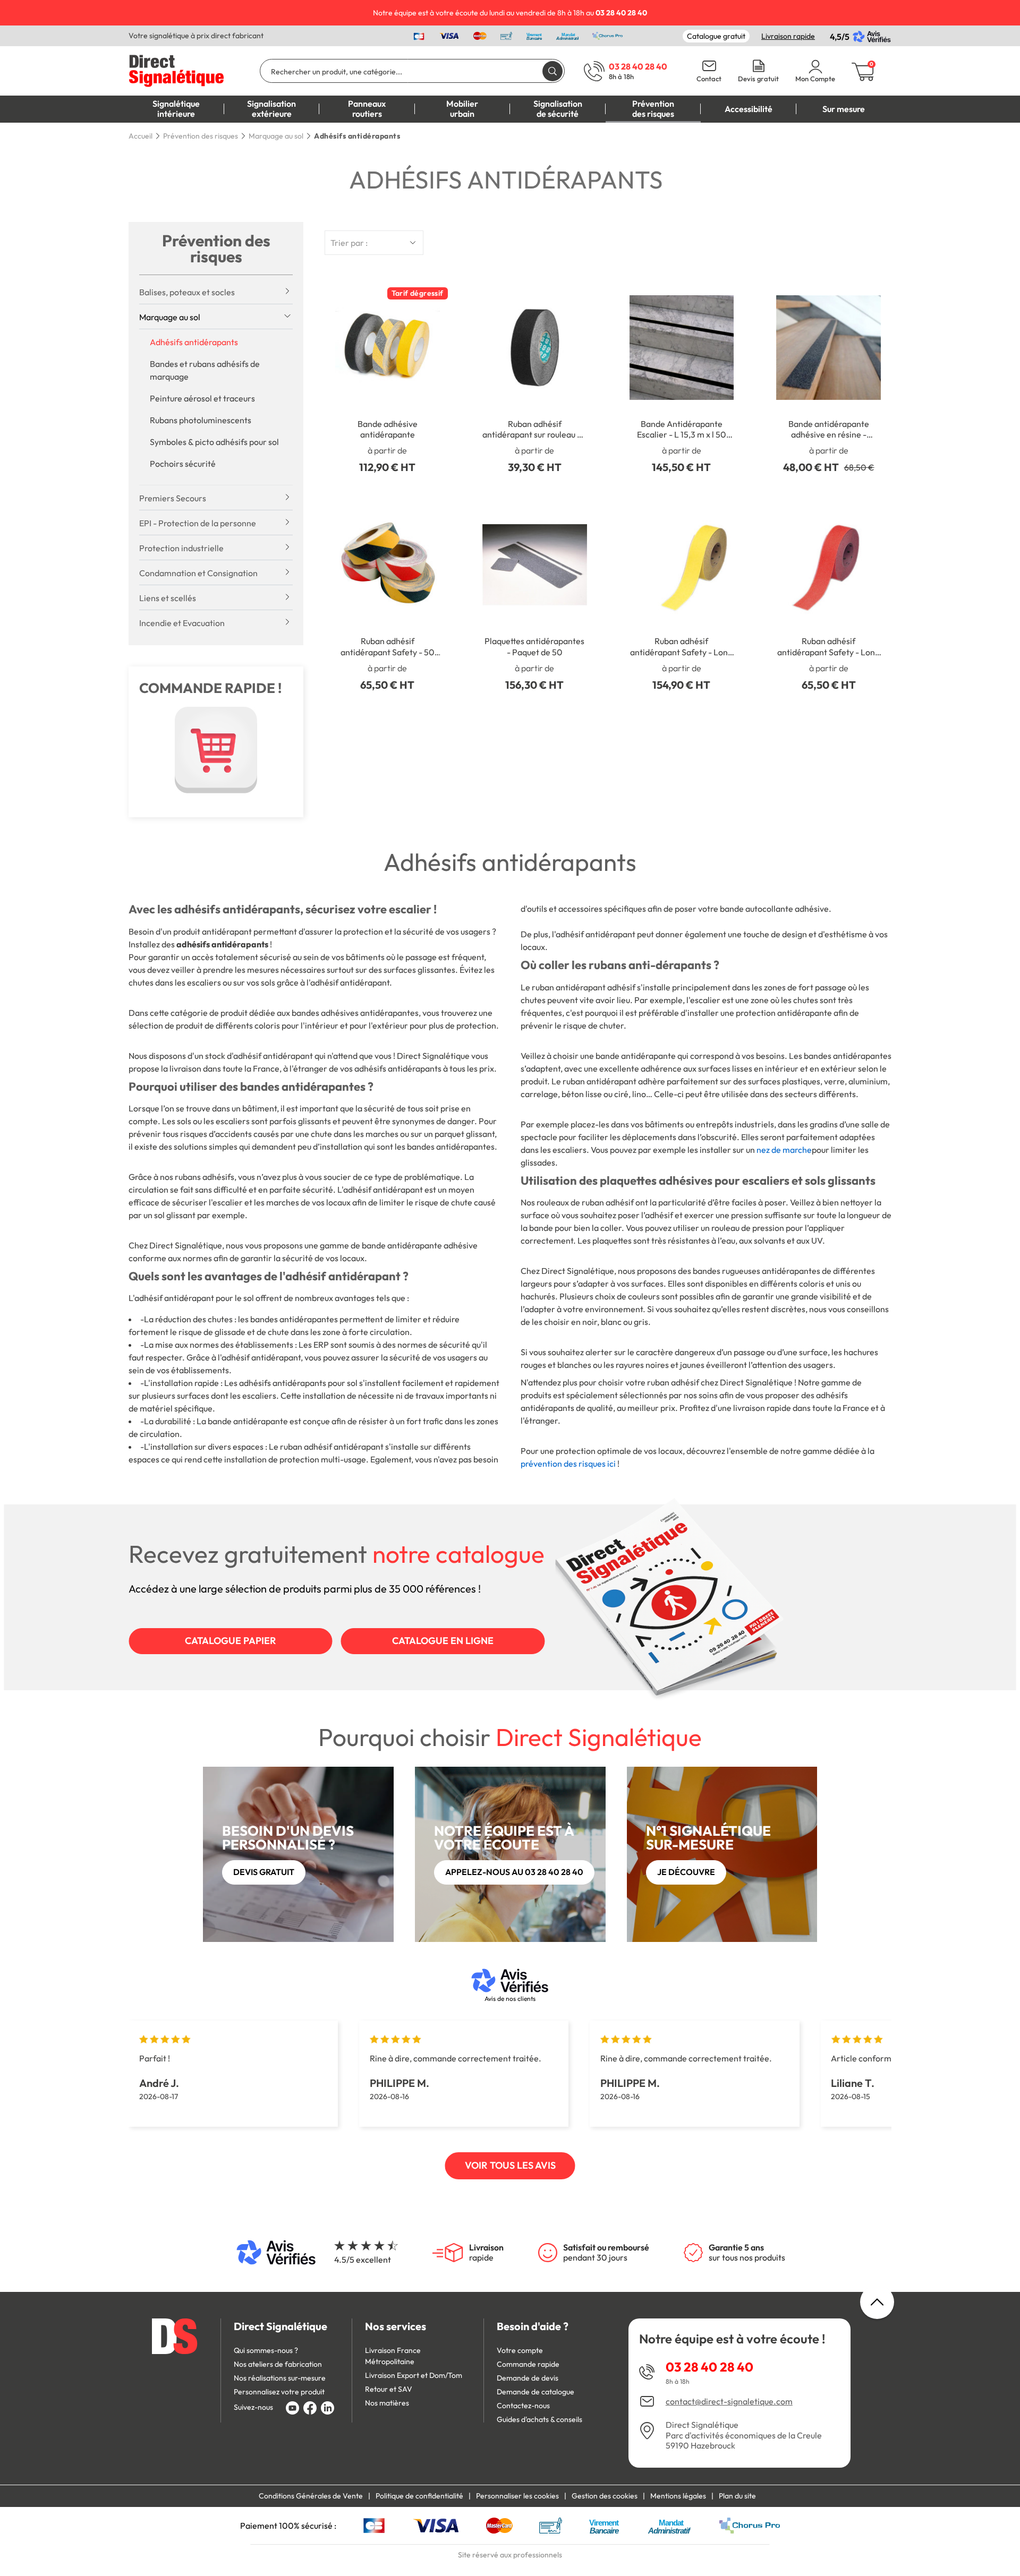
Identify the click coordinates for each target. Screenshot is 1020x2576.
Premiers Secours (173, 498)
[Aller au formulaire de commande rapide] (216, 750)
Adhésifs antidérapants (194, 342)
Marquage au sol (170, 317)
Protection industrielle (181, 548)
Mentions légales (678, 2496)
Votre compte (520, 2350)
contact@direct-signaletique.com (729, 2402)
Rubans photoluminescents (201, 420)
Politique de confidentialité (419, 2496)
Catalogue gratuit (716, 36)
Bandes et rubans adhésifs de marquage (205, 370)
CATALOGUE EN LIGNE (443, 1641)
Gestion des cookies (605, 2496)
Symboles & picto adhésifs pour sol (214, 442)
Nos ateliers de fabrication (278, 2364)
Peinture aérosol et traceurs (202, 398)
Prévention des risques (216, 249)
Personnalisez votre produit (279, 2392)
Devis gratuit (758, 79)
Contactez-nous (523, 2406)
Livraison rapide (788, 36)
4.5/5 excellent (363, 2260)
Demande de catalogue (535, 2392)
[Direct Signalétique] (176, 70)
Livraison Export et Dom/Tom (414, 2375)
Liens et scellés (168, 598)
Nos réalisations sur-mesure (280, 2378)
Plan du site (737, 2496)
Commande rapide (528, 2364)
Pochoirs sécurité (183, 464)
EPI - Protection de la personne (198, 523)
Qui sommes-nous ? (266, 2350)
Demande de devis (528, 2378)
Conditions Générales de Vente (311, 2496)
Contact (709, 79)
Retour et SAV (389, 2389)
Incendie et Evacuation (182, 623)
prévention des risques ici (568, 1464)
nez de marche (784, 1150)
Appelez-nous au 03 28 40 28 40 (514, 1872)
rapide (486, 2253)
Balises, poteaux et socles (187, 292)
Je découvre (686, 1872)
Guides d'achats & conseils (539, 2419)
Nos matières (387, 2403)
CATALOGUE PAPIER (231, 1641)
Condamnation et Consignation (198, 573)
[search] (552, 71)
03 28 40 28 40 (709, 2367)
